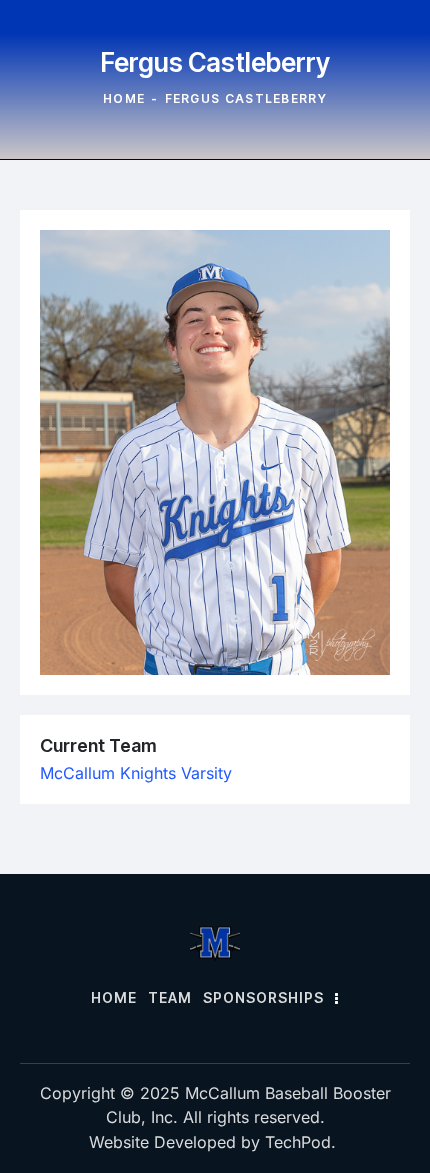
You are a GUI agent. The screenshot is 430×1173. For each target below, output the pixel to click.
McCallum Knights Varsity (136, 773)
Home (124, 98)
